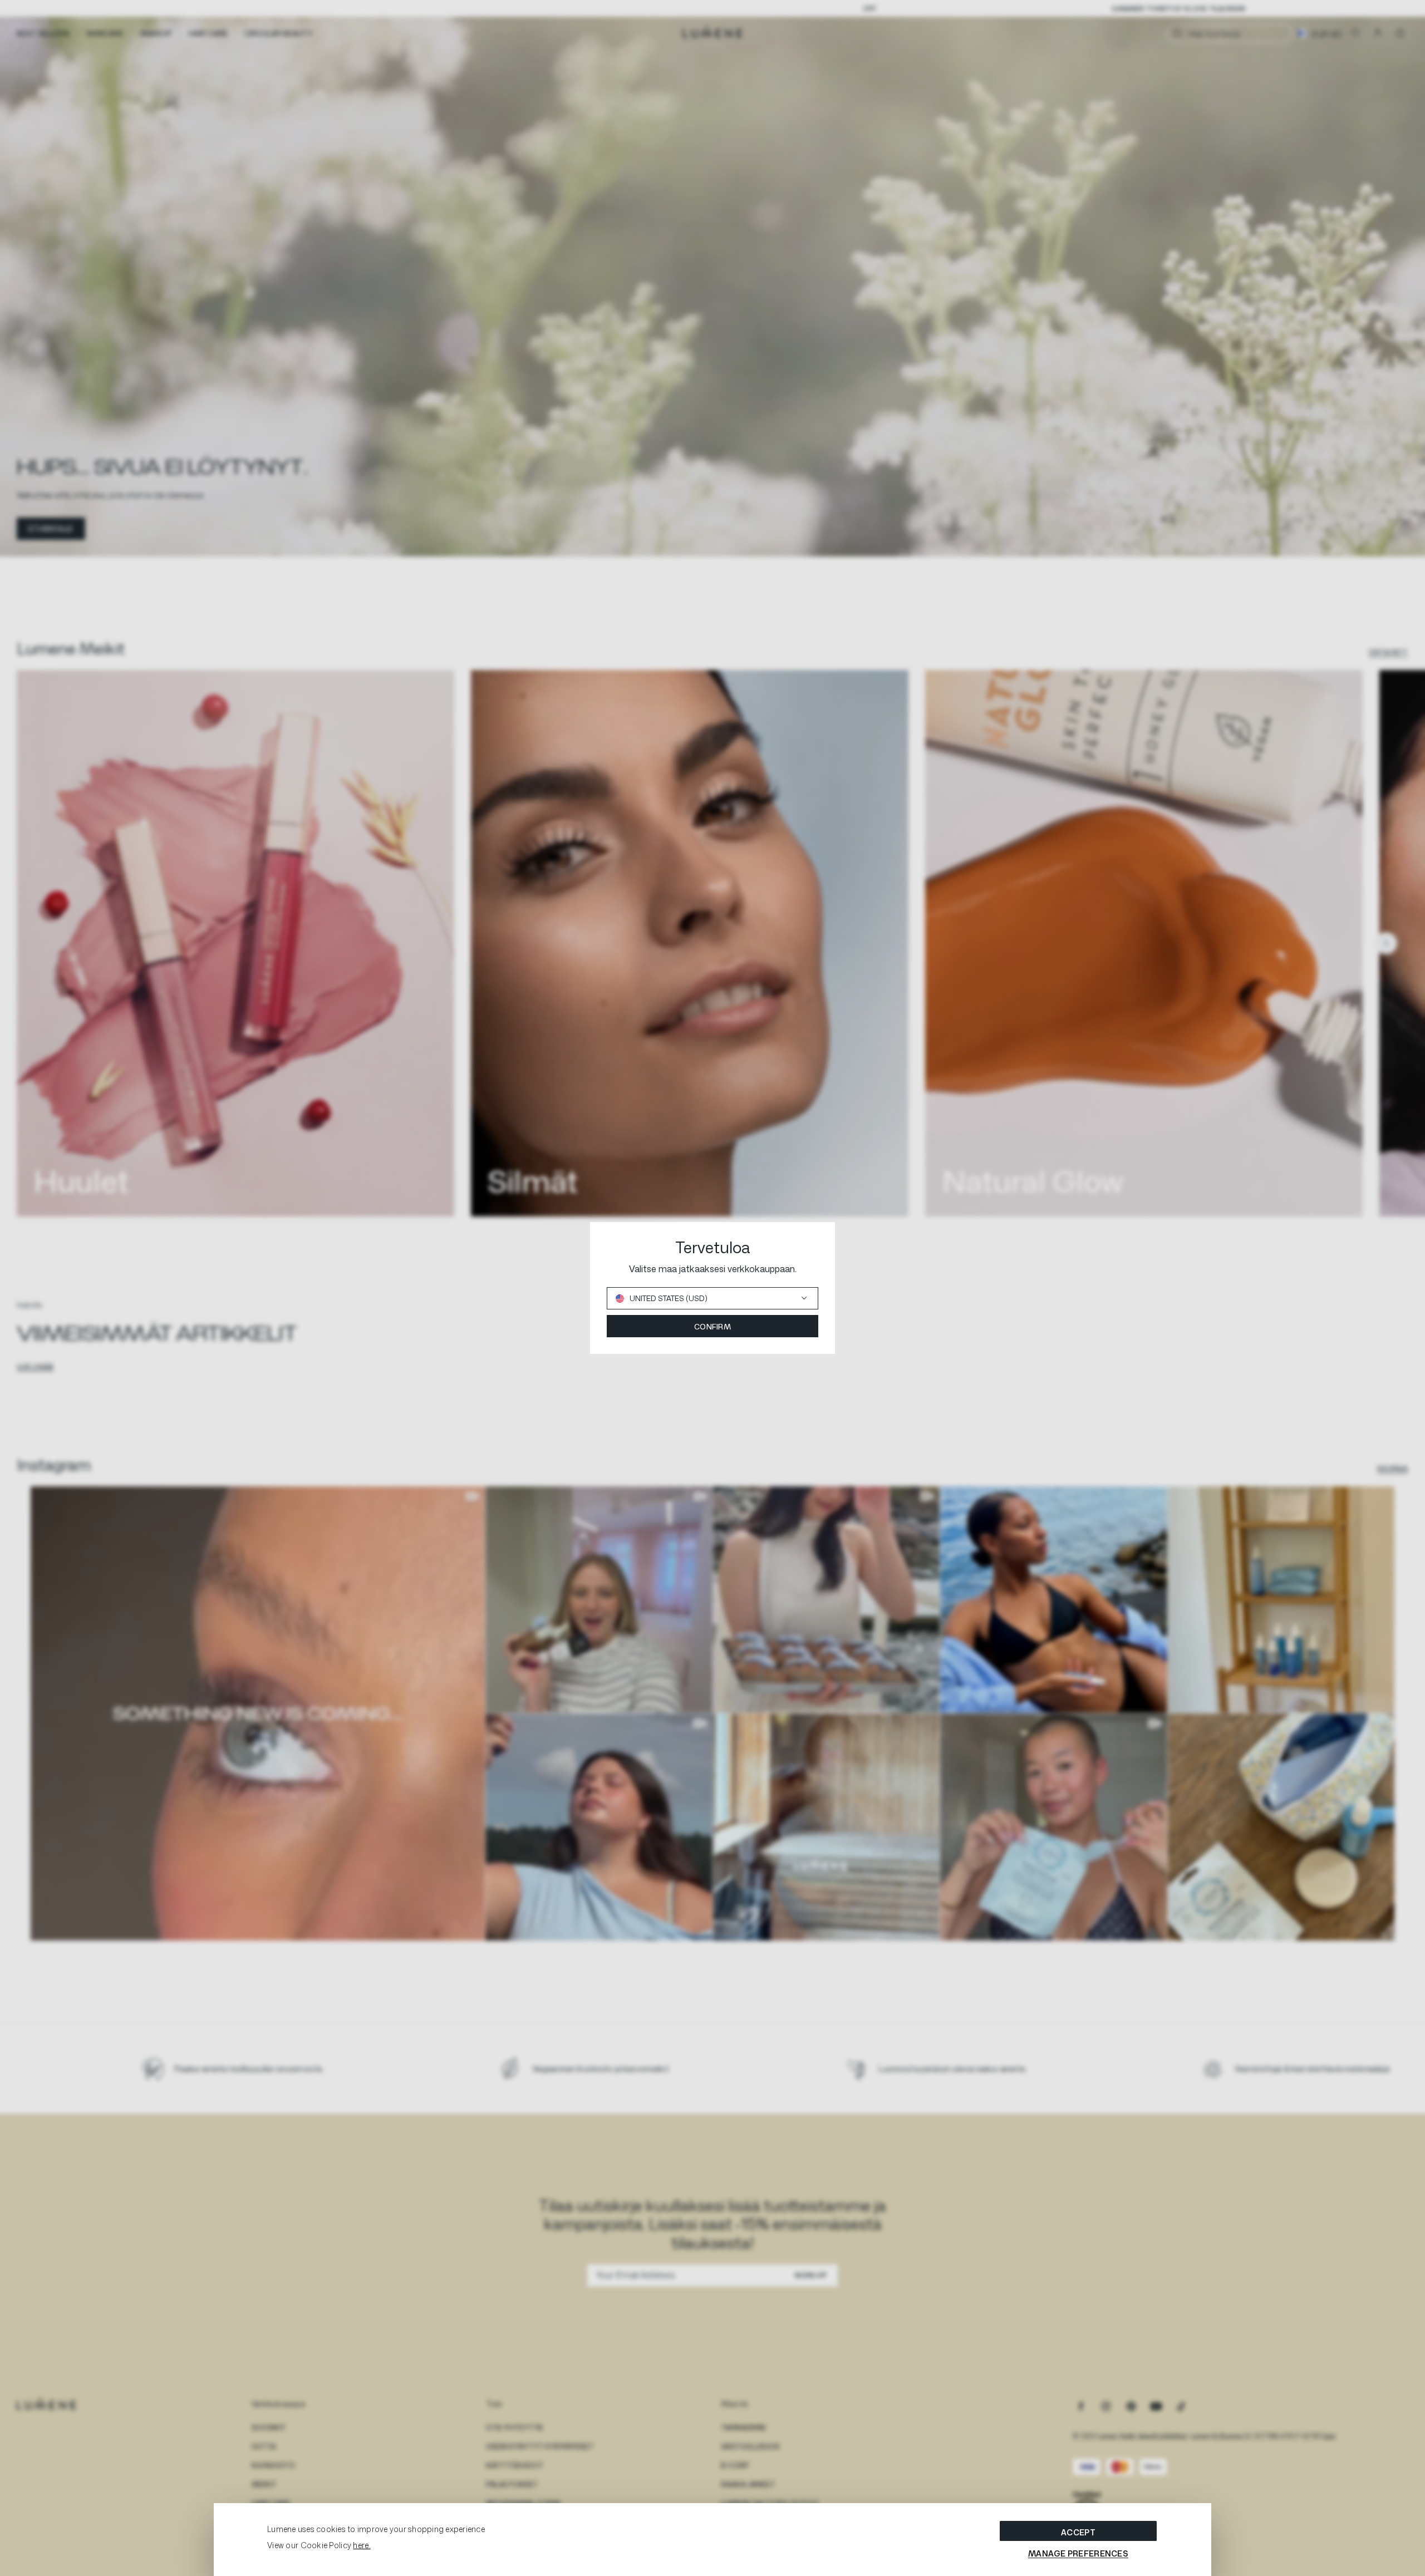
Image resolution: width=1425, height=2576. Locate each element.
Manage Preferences (1078, 2553)
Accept (1078, 2532)
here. (362, 2545)
